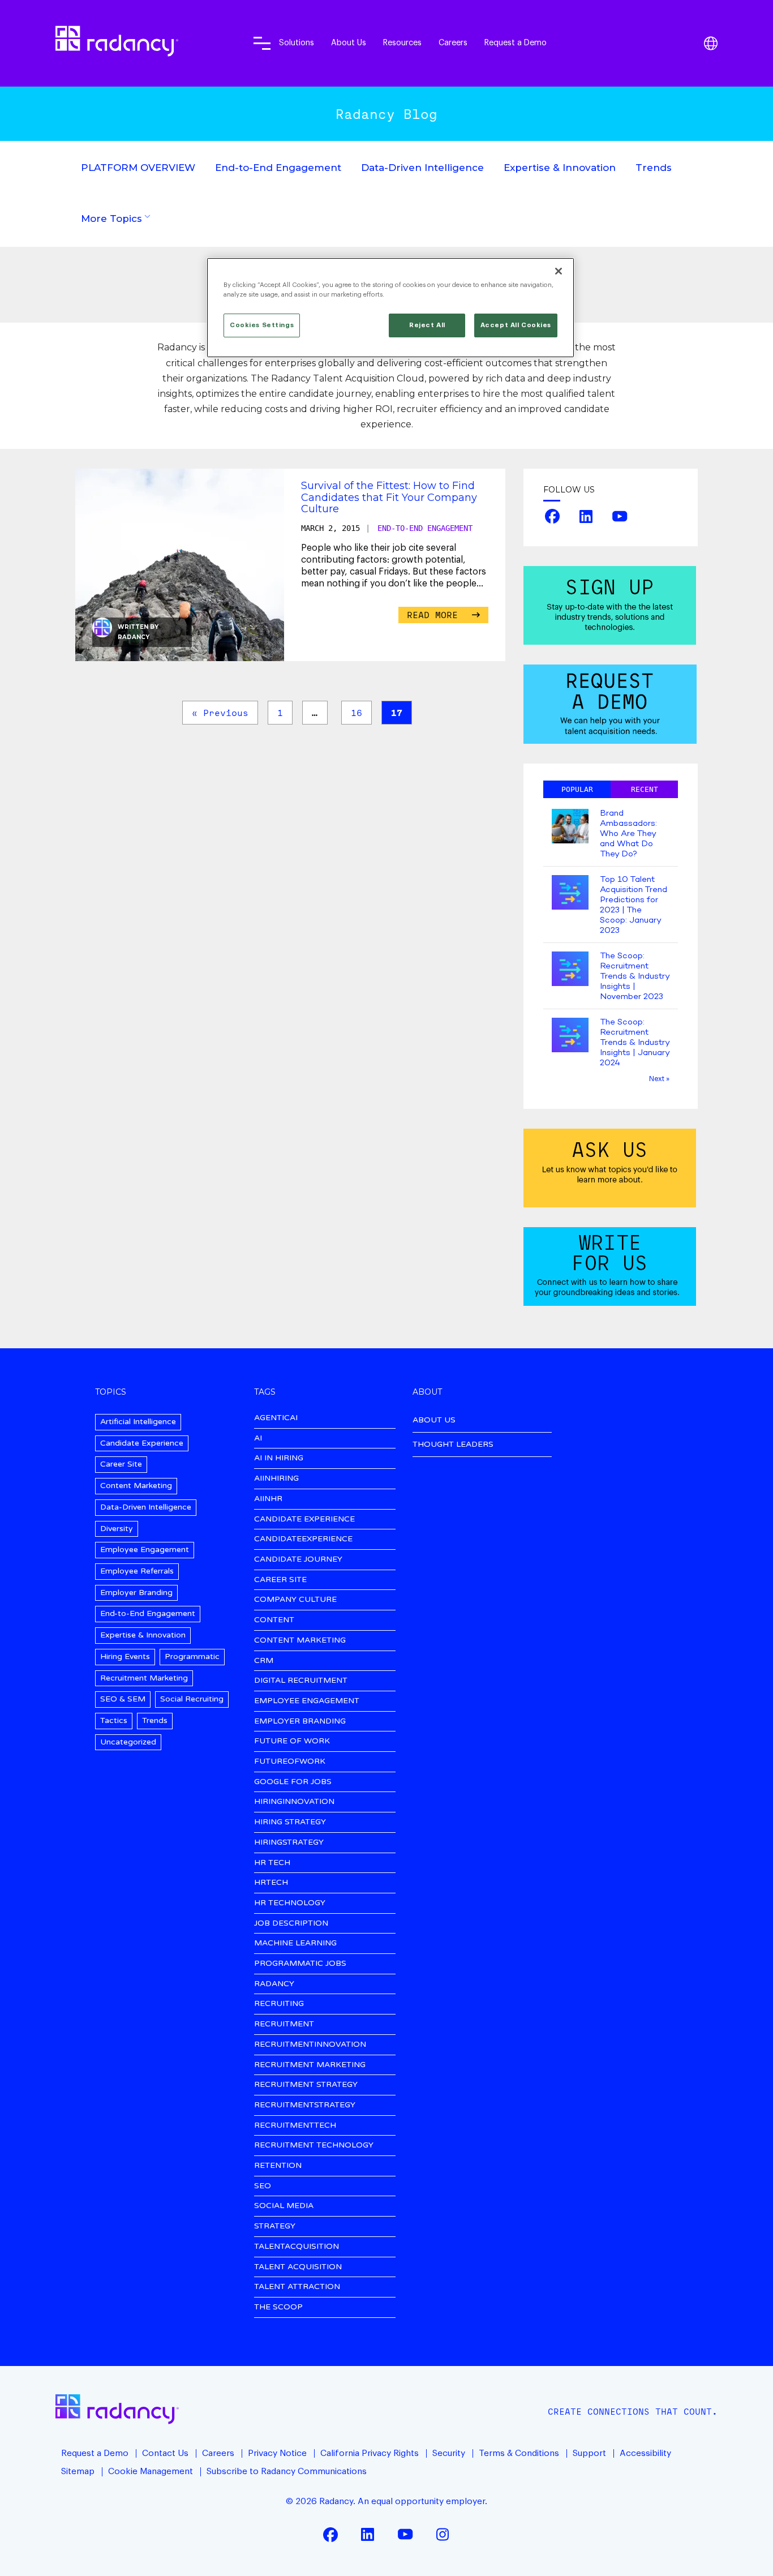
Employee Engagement (145, 1550)
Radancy (134, 637)
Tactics (114, 1720)
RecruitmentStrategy (305, 2105)
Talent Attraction (297, 2287)
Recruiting (279, 2004)
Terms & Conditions (519, 2453)
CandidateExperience (303, 1539)
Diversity (117, 1529)
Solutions (297, 43)
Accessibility (645, 2453)
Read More (435, 615)
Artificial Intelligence (138, 1422)
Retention (278, 2166)
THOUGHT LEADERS (453, 1444)
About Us (349, 43)
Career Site (121, 1464)
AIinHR (268, 1499)
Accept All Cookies (516, 325)
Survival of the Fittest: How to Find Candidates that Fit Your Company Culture (389, 497)
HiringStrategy (289, 1843)
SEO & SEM (123, 1699)
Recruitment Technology (314, 2146)
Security (449, 2453)
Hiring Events (125, 1656)
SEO (263, 2186)
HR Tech (272, 1863)
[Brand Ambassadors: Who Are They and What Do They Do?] (570, 827)
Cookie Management (151, 2471)
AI (258, 1439)
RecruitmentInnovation (310, 2045)
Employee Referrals (137, 1571)
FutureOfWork (290, 1762)
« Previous (220, 713)
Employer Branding (136, 1593)
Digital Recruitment (301, 1681)
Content (274, 1620)
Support (589, 2453)
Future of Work (292, 1741)
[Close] (559, 271)
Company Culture (295, 1600)
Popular (577, 789)
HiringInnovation (294, 1802)
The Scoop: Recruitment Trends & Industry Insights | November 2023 (635, 976)
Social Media (284, 2206)
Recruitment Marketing (144, 1678)
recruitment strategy (306, 2085)
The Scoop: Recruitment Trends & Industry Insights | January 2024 (635, 1043)
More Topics (111, 218)
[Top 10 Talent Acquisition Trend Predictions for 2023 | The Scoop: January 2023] (570, 893)
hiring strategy (290, 1822)
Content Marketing (136, 1486)
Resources (402, 43)
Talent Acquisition (298, 2267)
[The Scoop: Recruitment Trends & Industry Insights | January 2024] (570, 1036)
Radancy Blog (386, 114)
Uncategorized (128, 1742)
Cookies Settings (262, 325)
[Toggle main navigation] (262, 43)
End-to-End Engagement (278, 168)
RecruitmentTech (295, 2126)
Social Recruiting (192, 1699)
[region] (390, 308)
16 (357, 713)
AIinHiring (276, 1479)
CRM (264, 1661)
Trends (654, 168)
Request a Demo (516, 43)
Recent (645, 789)
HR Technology (290, 1903)
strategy (275, 2226)
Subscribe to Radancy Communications (287, 2471)
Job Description (291, 1924)
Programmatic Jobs (300, 1964)
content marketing (300, 1641)
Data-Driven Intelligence (422, 168)
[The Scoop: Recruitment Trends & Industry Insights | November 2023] (570, 970)
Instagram (443, 2534)
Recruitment (284, 2024)
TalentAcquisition (297, 2247)
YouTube (620, 516)
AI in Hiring (279, 1458)
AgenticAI (276, 1418)
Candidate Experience (142, 1443)
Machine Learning (295, 1943)
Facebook (552, 516)
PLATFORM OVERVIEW (138, 168)
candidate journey (298, 1560)
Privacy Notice (277, 2453)
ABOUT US (434, 1420)
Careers (453, 43)
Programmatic (192, 1656)
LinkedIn (586, 516)
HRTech (271, 1883)
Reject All (427, 325)
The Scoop (278, 2307)
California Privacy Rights (370, 2453)
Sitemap (78, 2471)
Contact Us (165, 2453)
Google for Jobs (293, 1782)
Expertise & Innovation (560, 168)
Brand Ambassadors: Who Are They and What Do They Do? (628, 834)
